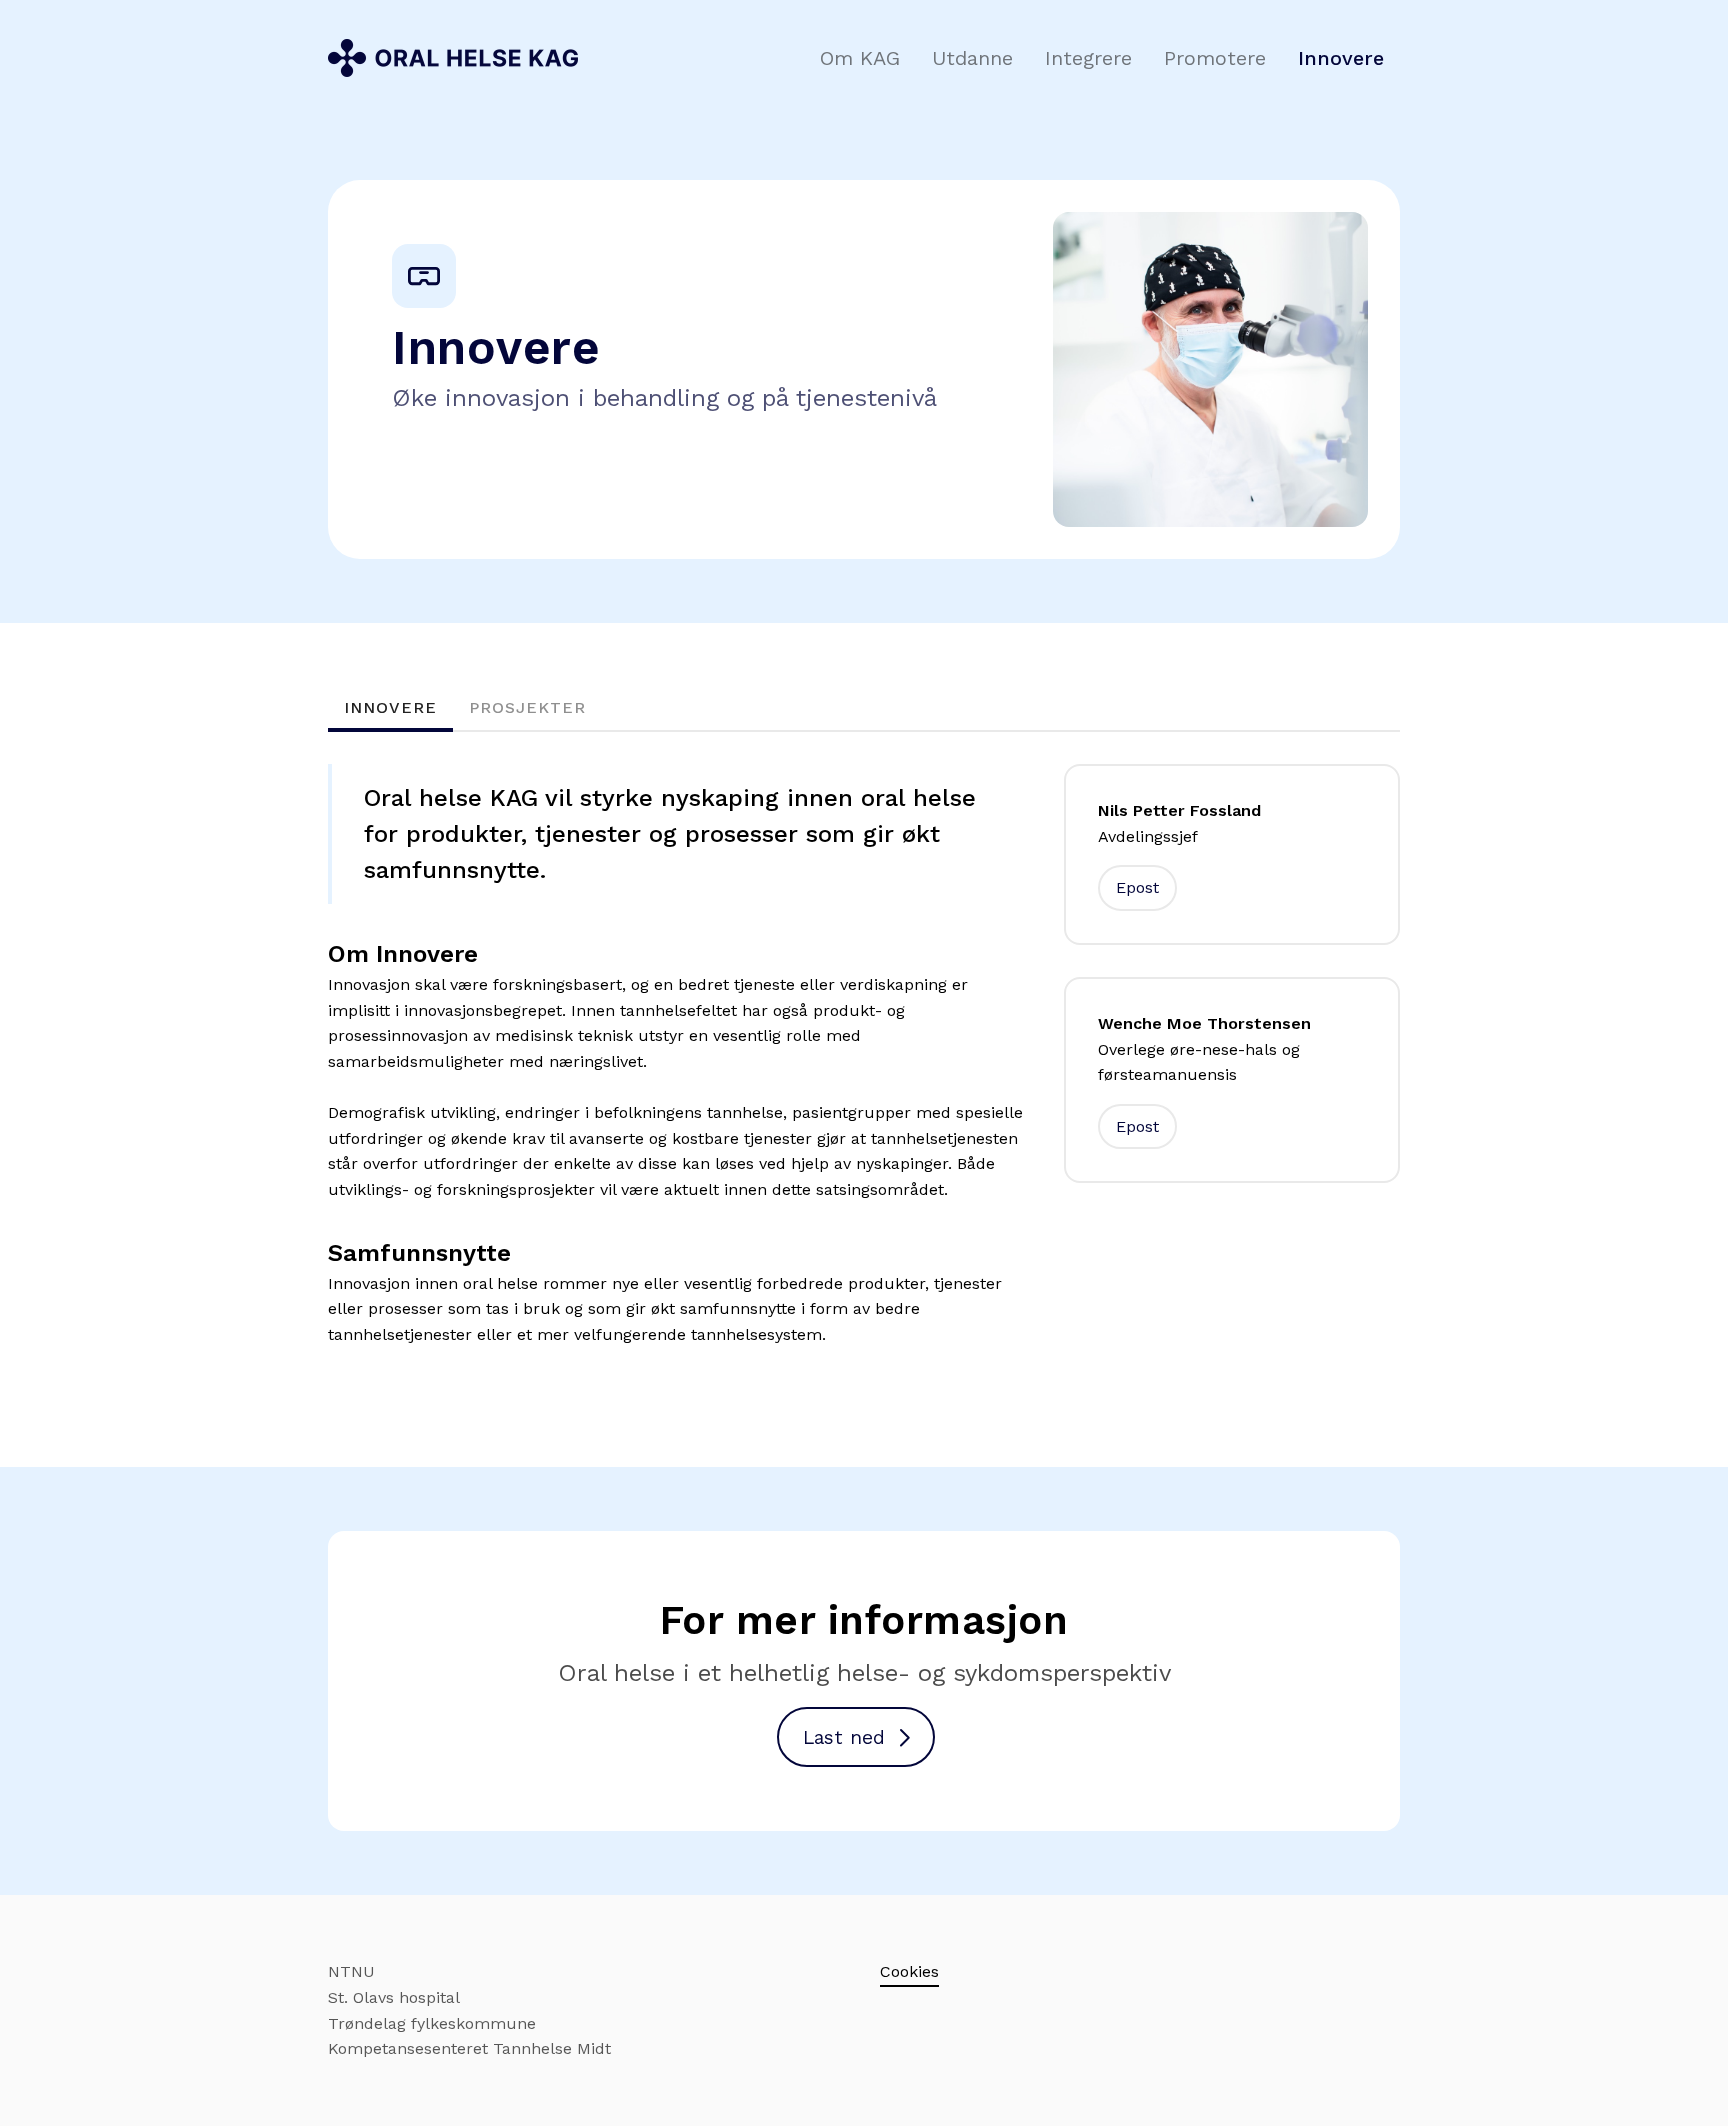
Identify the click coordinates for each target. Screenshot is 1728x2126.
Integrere (1088, 58)
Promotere (1215, 58)
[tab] (390, 710)
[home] (453, 58)
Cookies (909, 1971)
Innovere (1341, 58)
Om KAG (860, 58)
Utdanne (972, 58)
